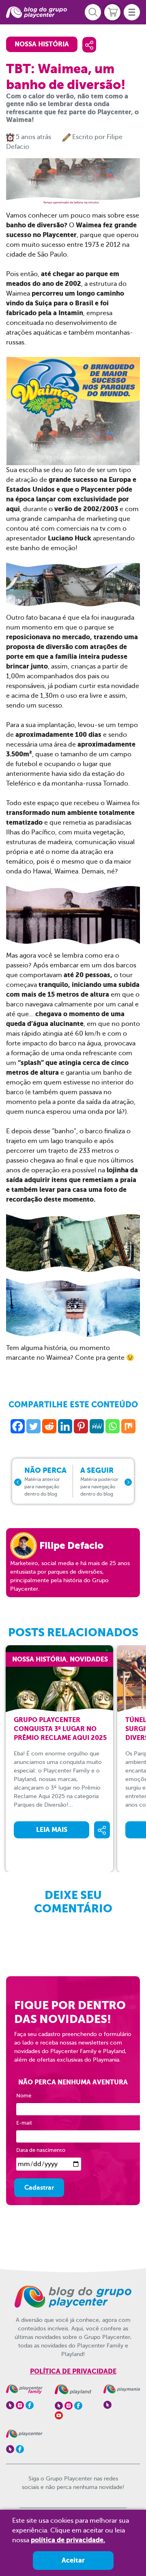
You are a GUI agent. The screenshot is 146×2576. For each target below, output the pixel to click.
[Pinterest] (81, 1426)
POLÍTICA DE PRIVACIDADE (73, 2371)
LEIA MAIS (52, 1830)
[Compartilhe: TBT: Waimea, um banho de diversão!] (89, 45)
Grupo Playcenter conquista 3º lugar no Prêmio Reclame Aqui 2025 (60, 1729)
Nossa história (42, 44)
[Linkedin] (65, 1426)
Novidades (89, 1659)
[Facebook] (18, 1426)
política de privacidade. (68, 2540)
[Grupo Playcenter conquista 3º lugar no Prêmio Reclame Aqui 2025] (65, 1680)
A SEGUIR (99, 1481)
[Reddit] (49, 1426)
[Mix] (128, 1426)
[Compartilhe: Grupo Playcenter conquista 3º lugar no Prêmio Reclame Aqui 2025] (102, 1830)
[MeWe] (97, 1426)
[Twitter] (33, 1426)
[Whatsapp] (113, 1426)
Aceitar (73, 2560)
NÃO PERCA (45, 1481)
